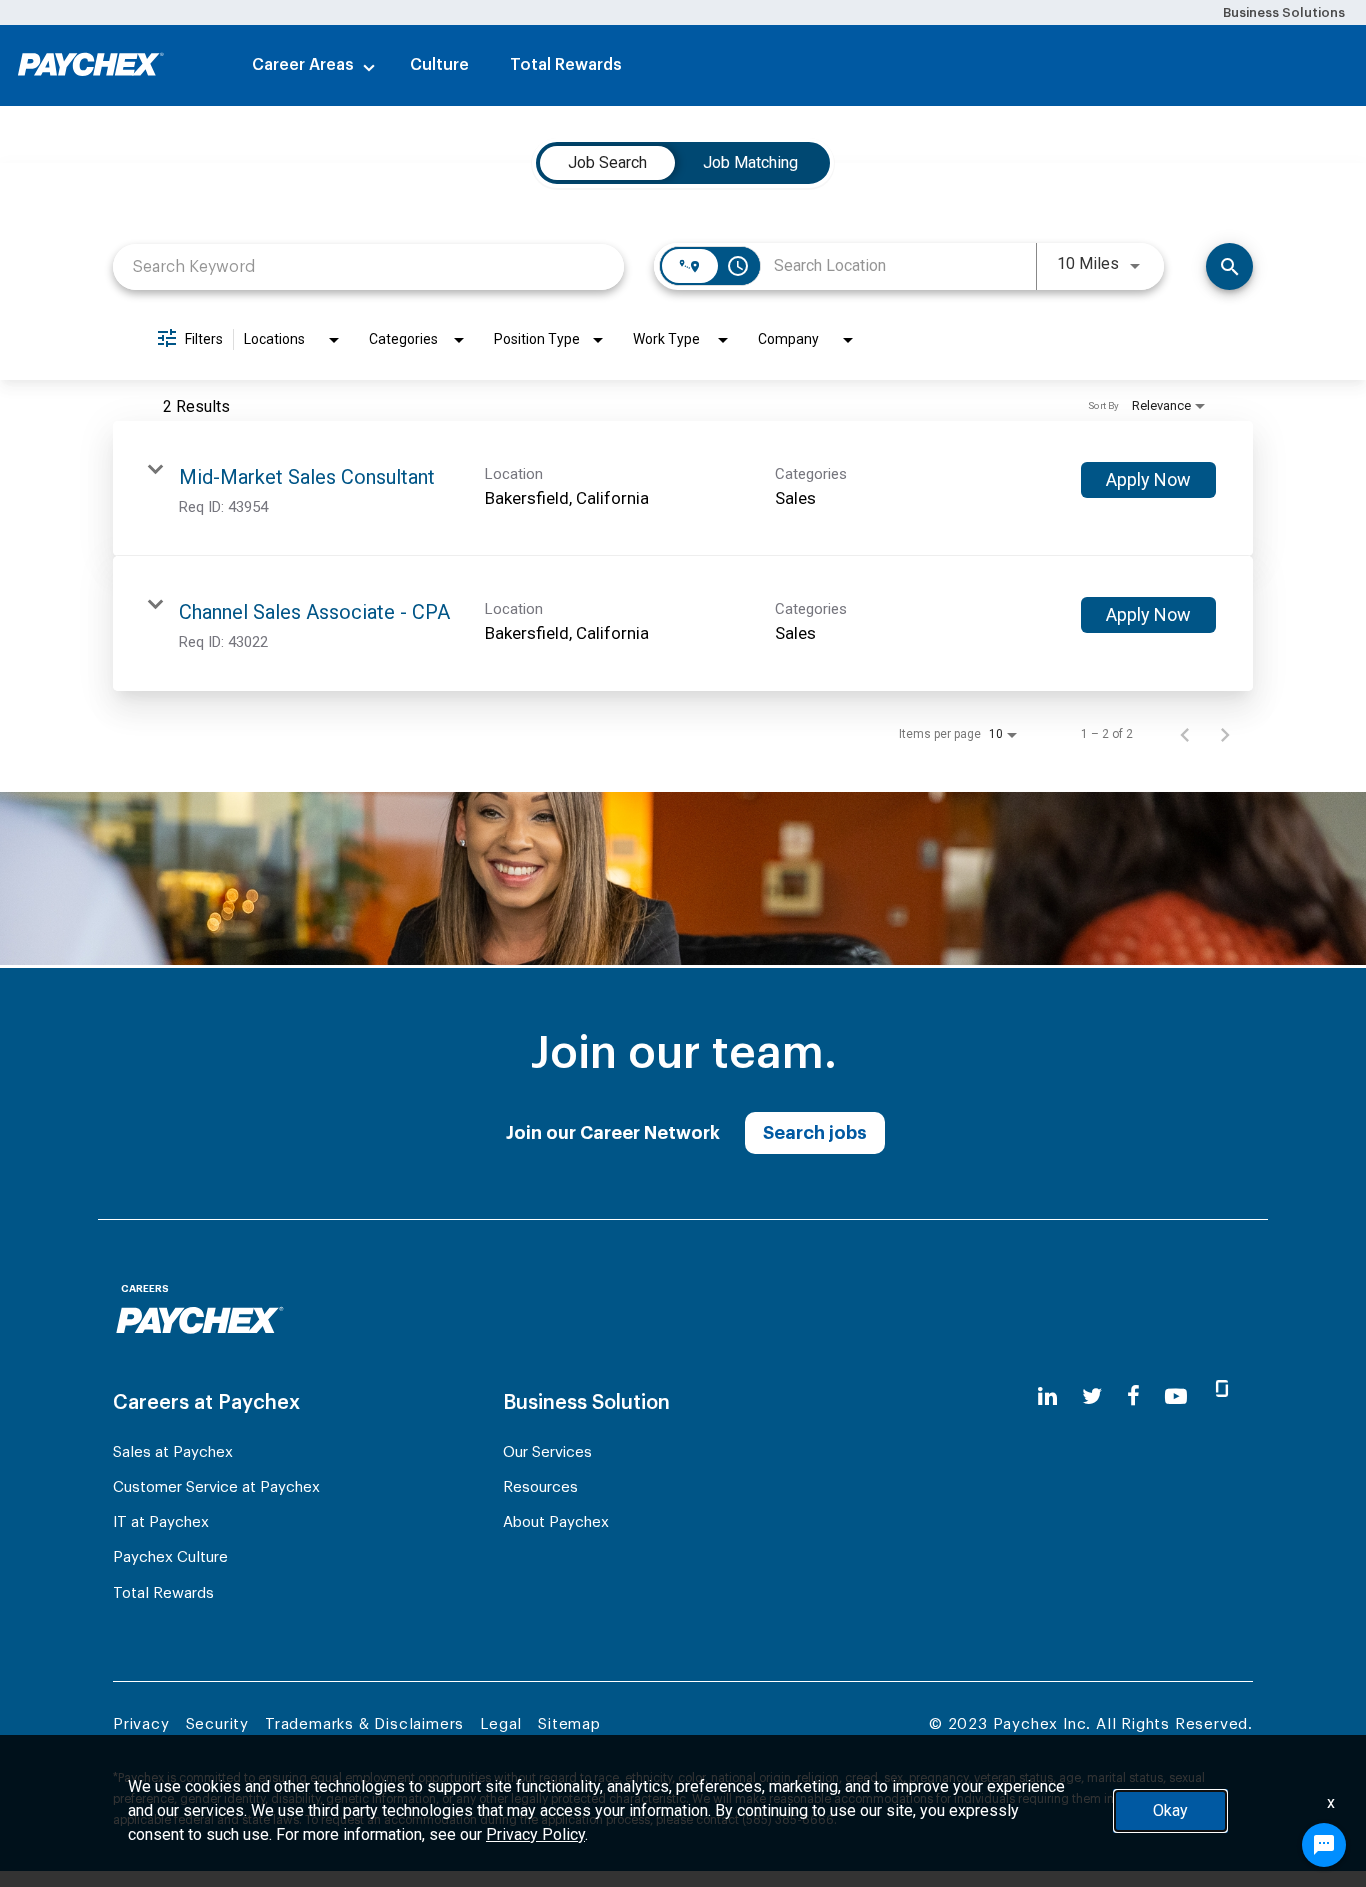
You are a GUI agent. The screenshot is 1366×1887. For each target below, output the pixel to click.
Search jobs (815, 1133)
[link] (683, 488)
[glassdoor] (1222, 1397)
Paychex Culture (170, 1557)
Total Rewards (566, 65)
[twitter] (1092, 1396)
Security (217, 1724)
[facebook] (1133, 1396)
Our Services (547, 1452)
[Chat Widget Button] (1324, 1845)
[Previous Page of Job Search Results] (1185, 734)
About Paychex (556, 1522)
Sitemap (569, 1724)
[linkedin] (1047, 1396)
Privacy (141, 1724)
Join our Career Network (613, 1133)
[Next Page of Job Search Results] (1225, 734)
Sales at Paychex (173, 1452)
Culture (439, 65)
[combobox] (368, 266)
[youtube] (1176, 1396)
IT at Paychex (161, 1522)
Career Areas (303, 65)
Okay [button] (1170, 1810)
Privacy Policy (535, 1834)
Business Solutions (1284, 12)
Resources (540, 1487)
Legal (501, 1724)
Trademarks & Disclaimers (364, 1724)
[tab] (607, 163)
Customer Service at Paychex (216, 1487)
